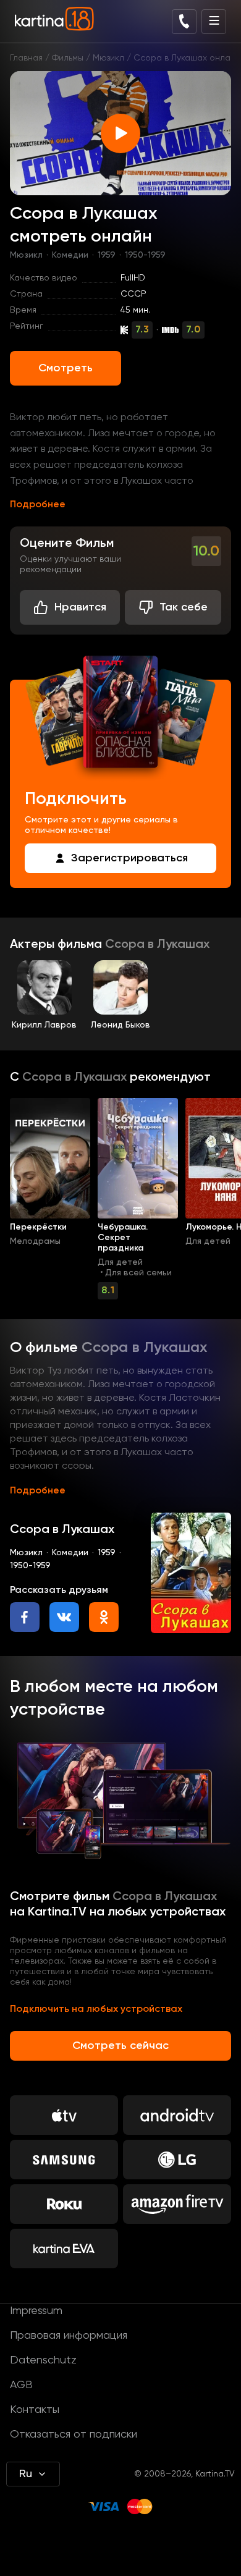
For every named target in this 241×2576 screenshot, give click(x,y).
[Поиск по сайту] (184, 22)
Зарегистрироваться (129, 858)
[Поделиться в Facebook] (25, 1617)
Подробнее (38, 505)
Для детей (120, 1262)
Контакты (35, 2410)
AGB (21, 2385)
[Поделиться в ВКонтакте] (64, 1617)
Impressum (36, 2311)
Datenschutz (43, 2360)
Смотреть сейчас (120, 2046)
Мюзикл (108, 58)
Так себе (184, 607)
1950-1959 (145, 255)
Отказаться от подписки (74, 2435)
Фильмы (68, 58)
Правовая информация (69, 2336)
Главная (26, 58)
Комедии (70, 255)
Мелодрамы (35, 1241)
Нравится (80, 607)
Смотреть (66, 368)
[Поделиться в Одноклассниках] (104, 1617)
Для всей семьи (138, 1273)
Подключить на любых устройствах (96, 2009)
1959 (107, 255)
